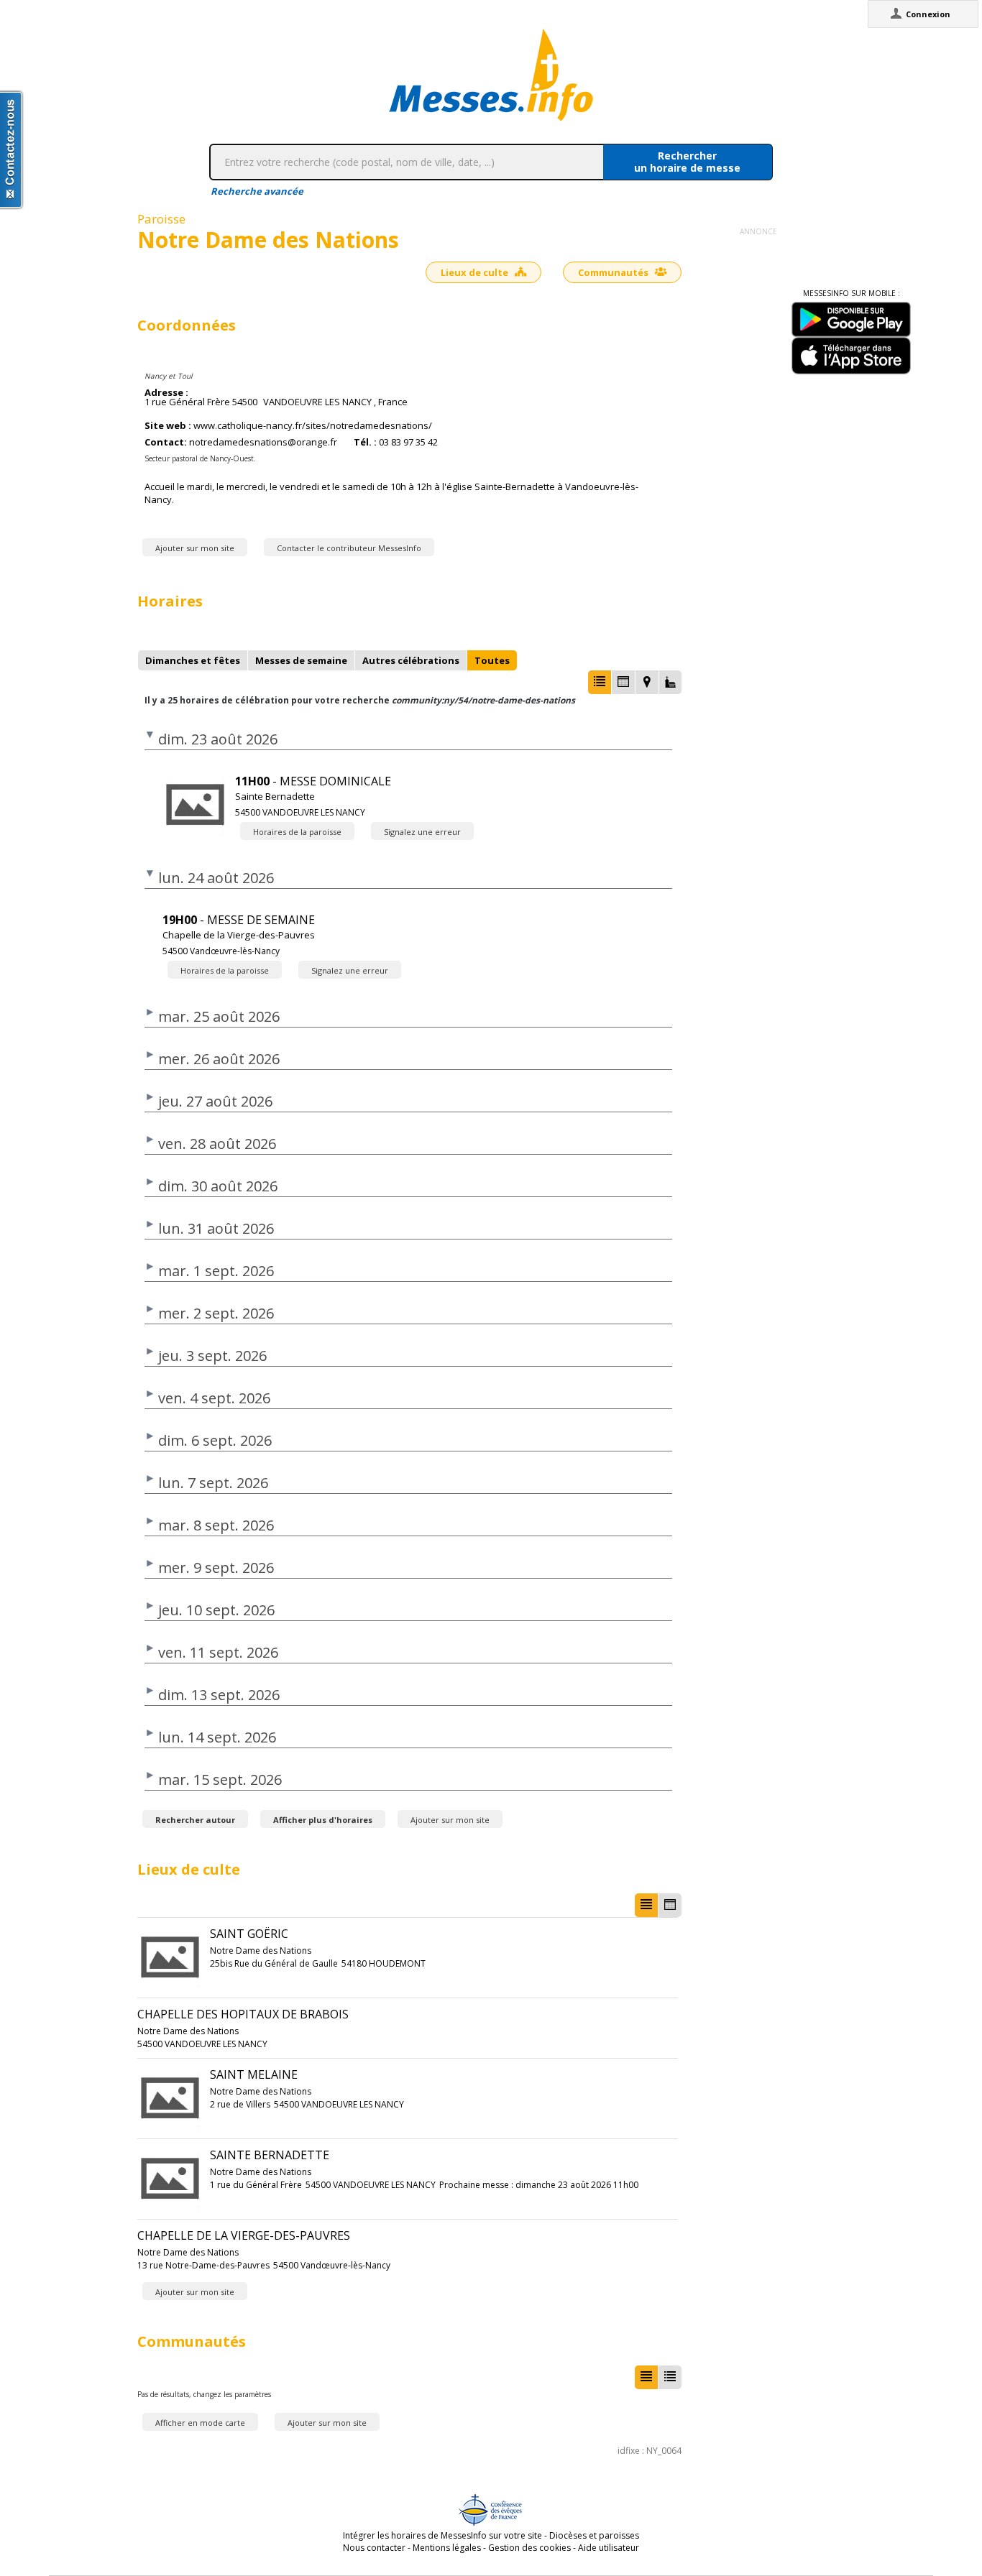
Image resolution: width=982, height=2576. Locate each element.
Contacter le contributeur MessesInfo (349, 548)
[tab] (193, 660)
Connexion (928, 14)
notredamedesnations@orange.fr (263, 442)
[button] (600, 682)
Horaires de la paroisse (297, 832)
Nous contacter (374, 2548)
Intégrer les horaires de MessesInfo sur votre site (442, 2535)
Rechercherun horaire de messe (687, 162)
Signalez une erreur (422, 832)
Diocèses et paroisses (594, 2535)
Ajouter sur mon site (195, 548)
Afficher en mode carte (200, 2423)
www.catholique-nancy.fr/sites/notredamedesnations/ (313, 426)
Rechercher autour (195, 1820)
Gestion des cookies (529, 2548)
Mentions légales (447, 2548)
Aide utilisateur (609, 2548)
